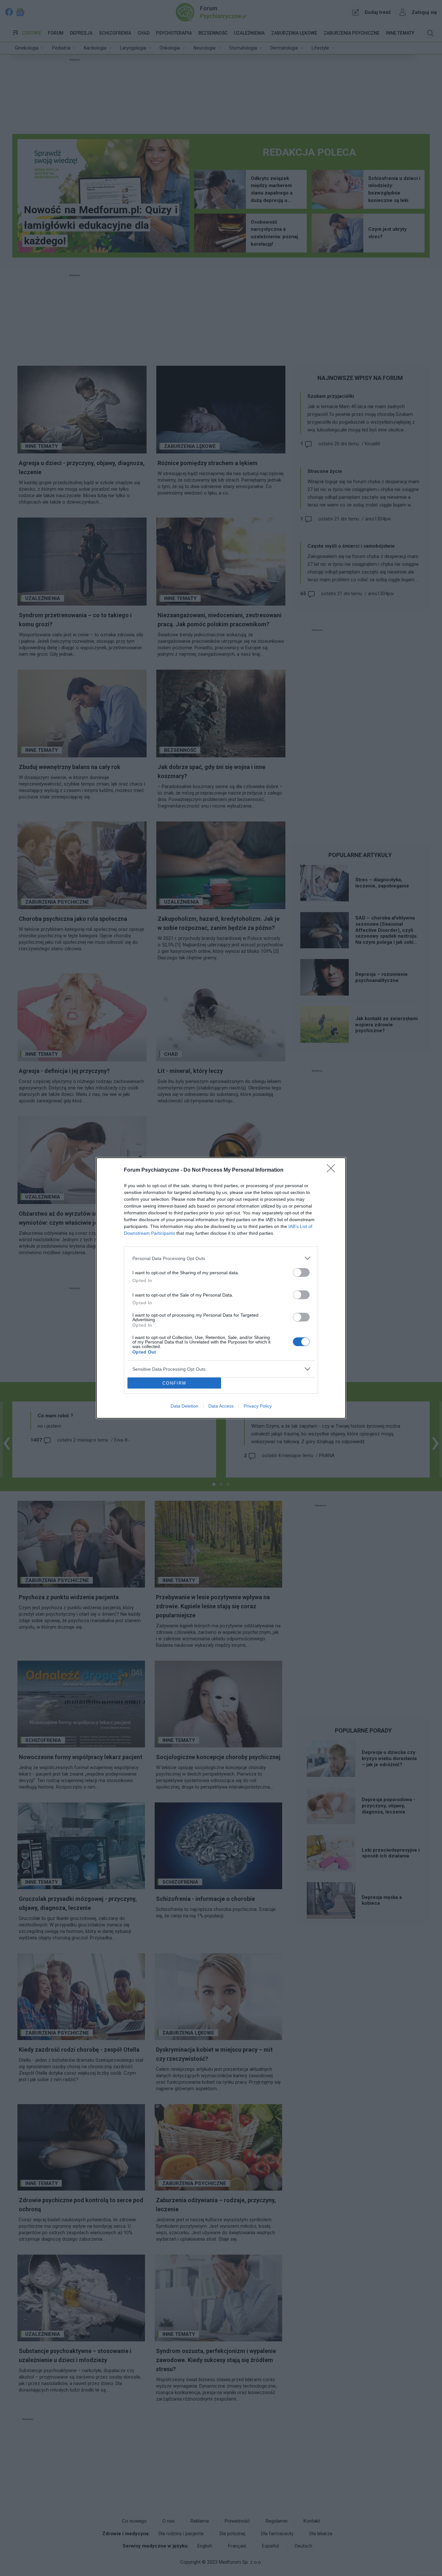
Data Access (221, 1406)
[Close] (333, 1170)
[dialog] (221, 1288)
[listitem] (221, 1258)
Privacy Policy (258, 1406)
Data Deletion (184, 1406)
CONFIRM (174, 1383)
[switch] (301, 1272)
